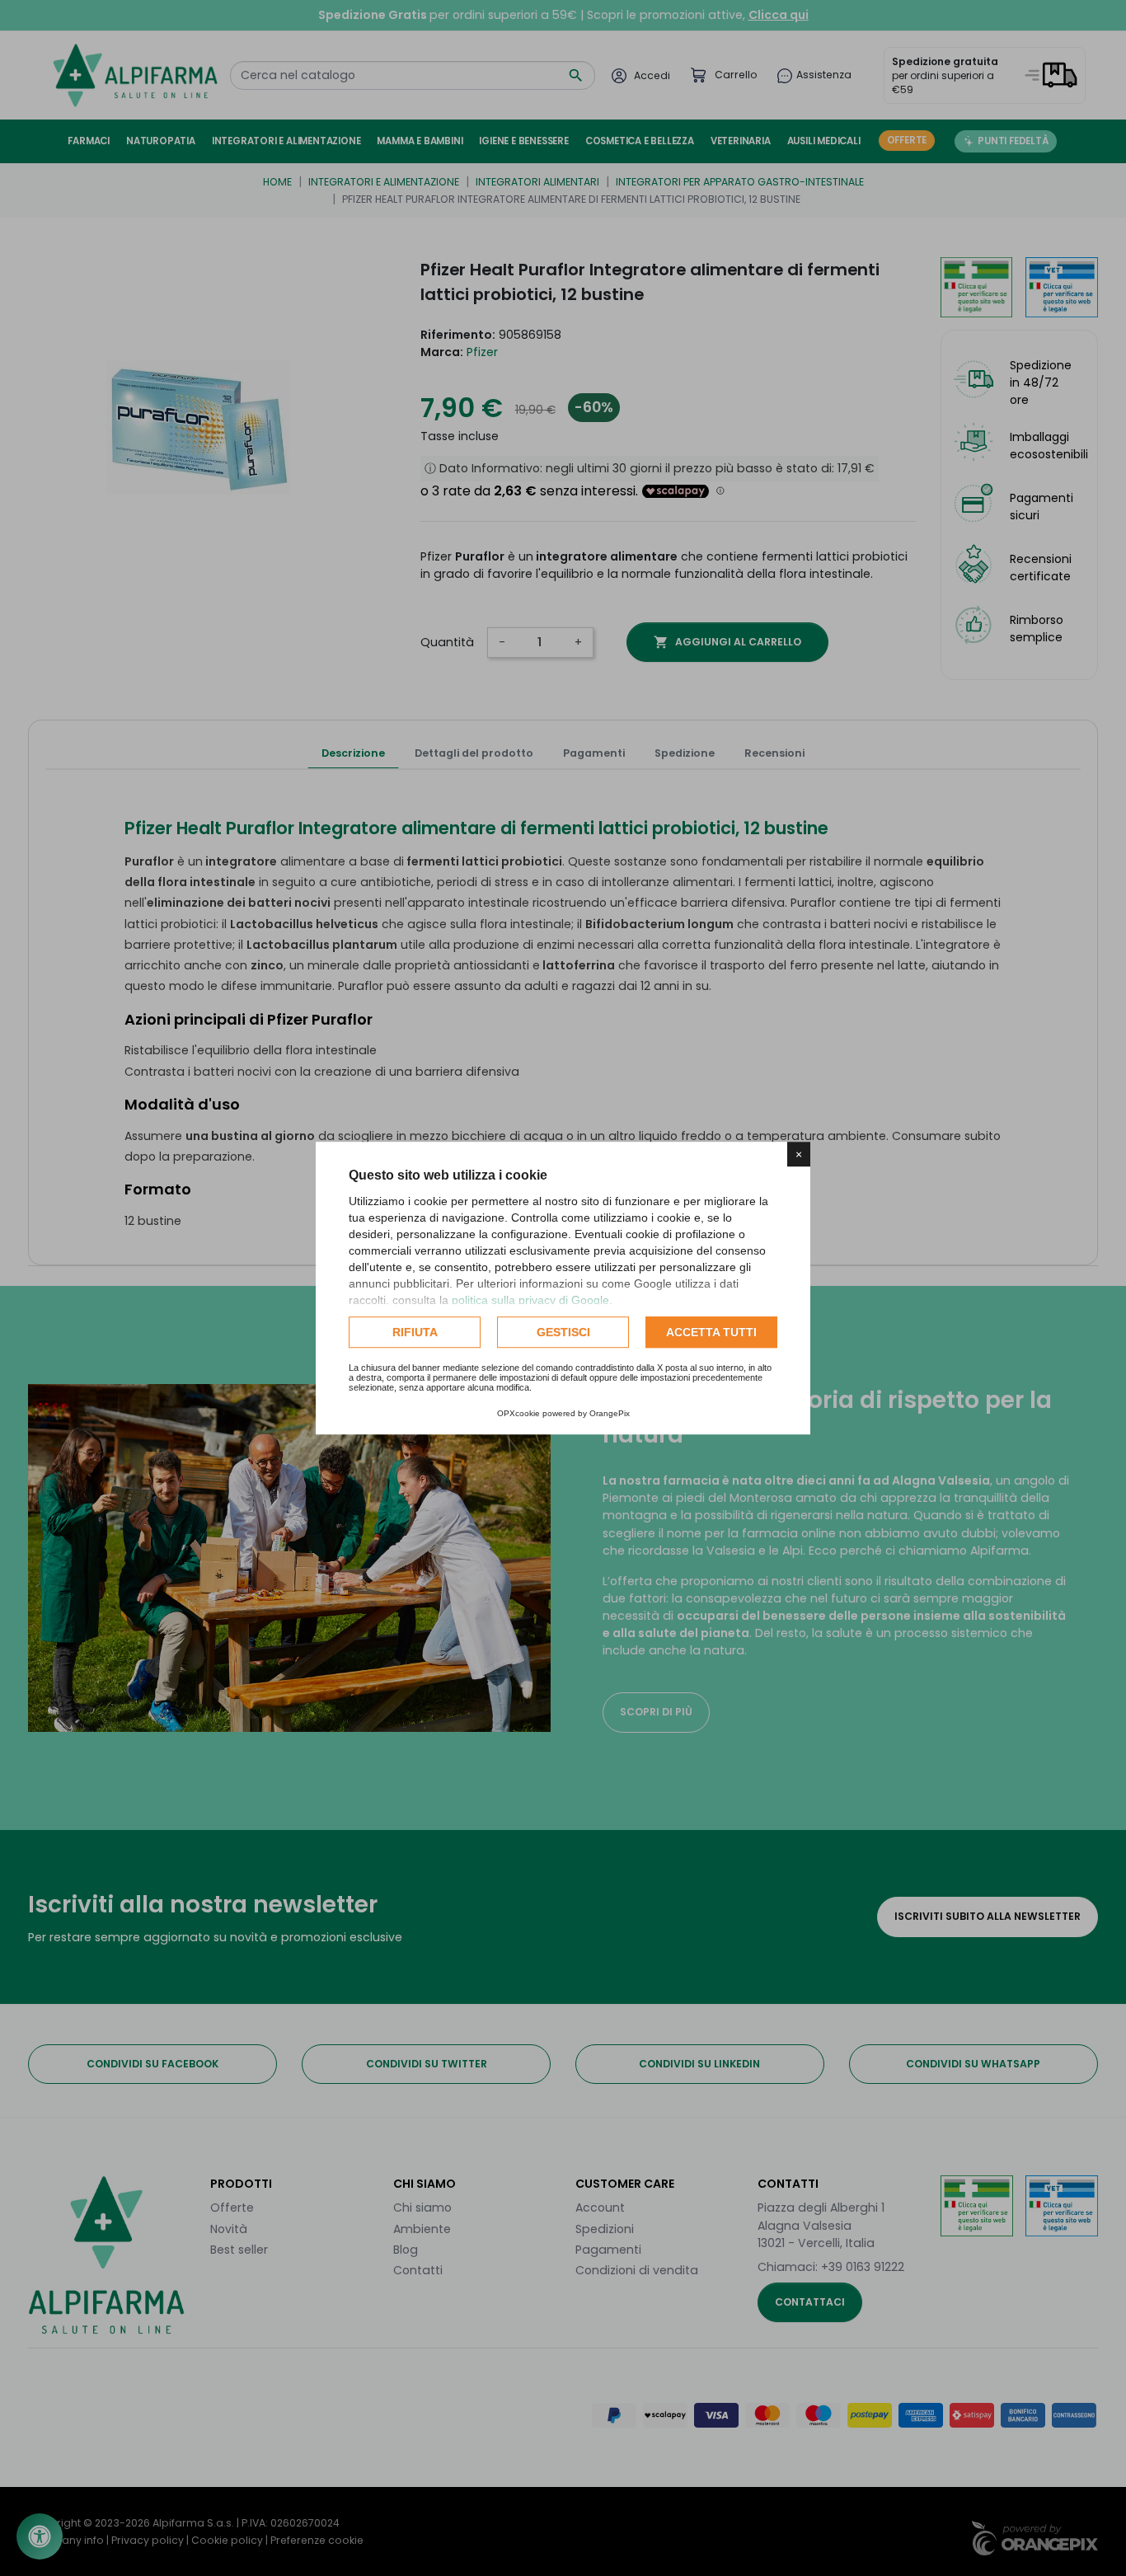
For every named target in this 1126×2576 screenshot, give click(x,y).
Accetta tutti (711, 1332)
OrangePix (610, 1413)
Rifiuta (415, 1332)
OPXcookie (518, 1413)
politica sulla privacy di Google (530, 1300)
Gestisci (563, 1332)
